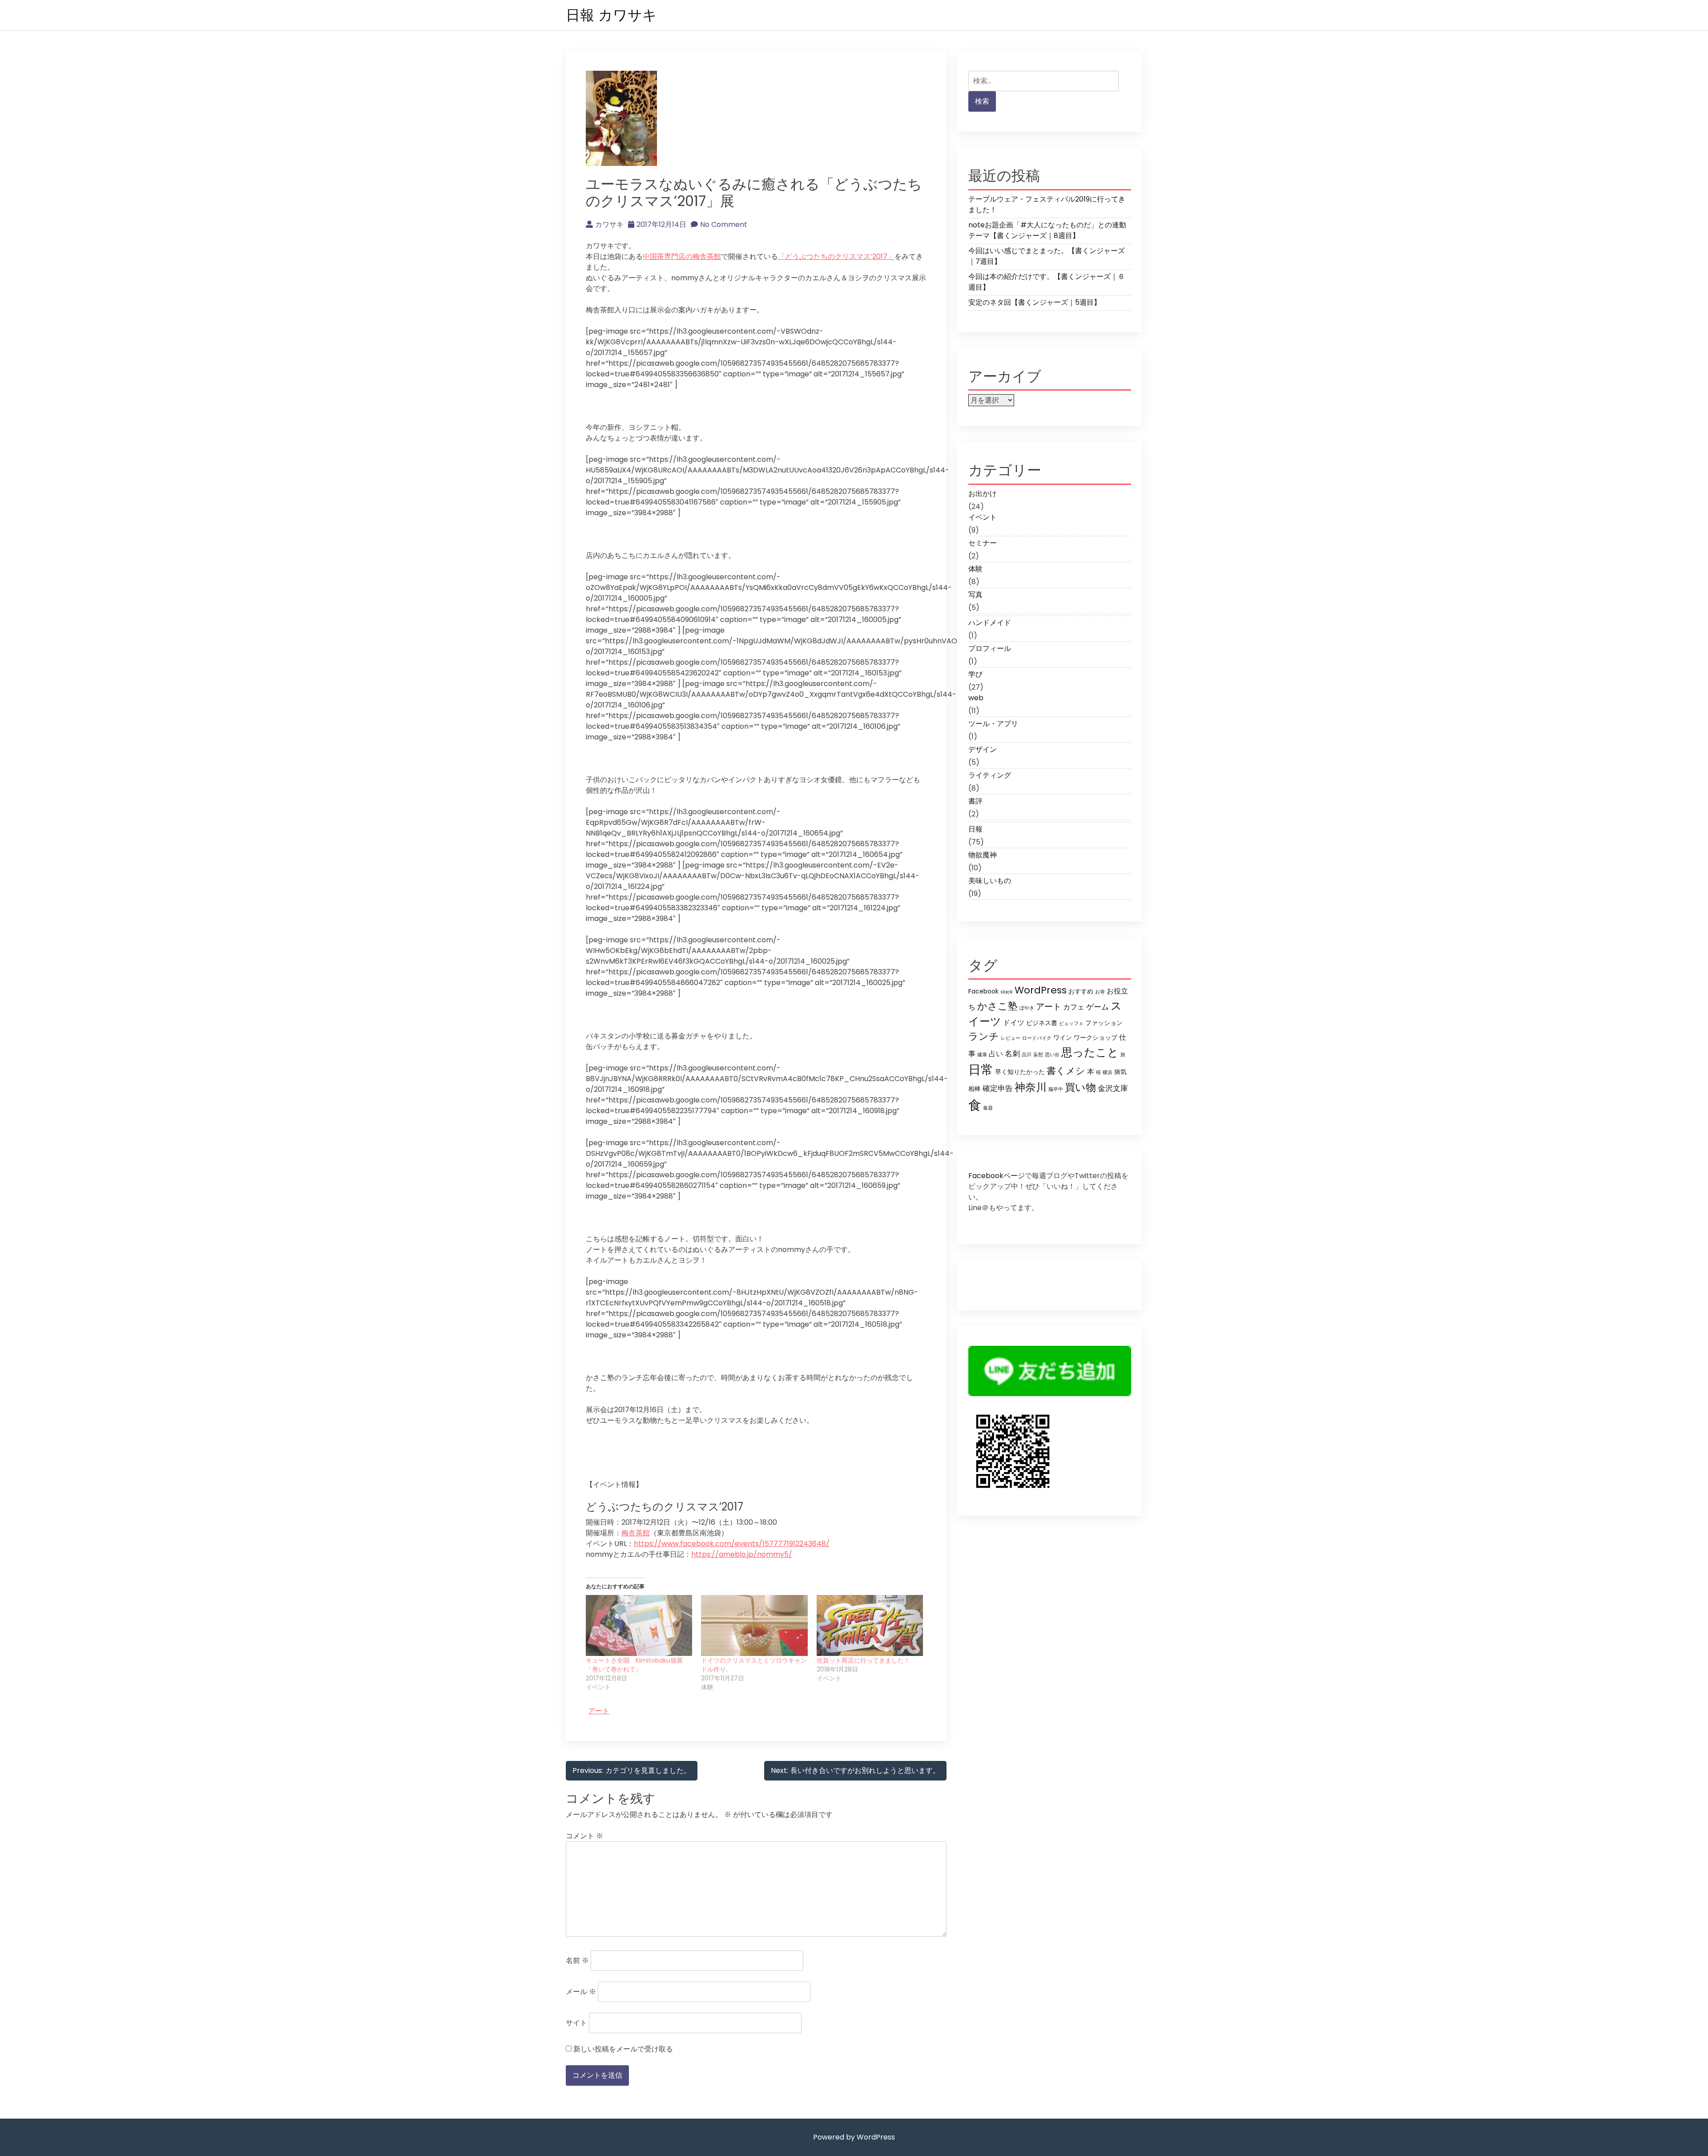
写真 (975, 595)
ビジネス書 (1042, 1023)
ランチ (984, 1036)
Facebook (983, 991)
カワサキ (609, 224)
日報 (975, 829)
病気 (1120, 1072)
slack (1007, 992)
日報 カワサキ (611, 15)
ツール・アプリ (993, 724)
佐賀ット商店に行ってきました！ (863, 1660)
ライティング (990, 775)
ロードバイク (1037, 1038)
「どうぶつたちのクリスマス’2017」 (836, 256)
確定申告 (998, 1088)
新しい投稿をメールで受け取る (623, 2049)
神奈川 (1031, 1087)
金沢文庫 (1113, 1088)
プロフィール (990, 648)
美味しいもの (990, 881)
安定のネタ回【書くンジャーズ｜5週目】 (1035, 302)
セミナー (983, 543)
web (976, 698)
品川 (1027, 1055)
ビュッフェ (1071, 1023)
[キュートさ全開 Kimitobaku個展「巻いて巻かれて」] (639, 1625)
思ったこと (1090, 1052)
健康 (982, 1055)
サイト (576, 2023)
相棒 (975, 1089)
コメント (584, 1836)
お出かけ (983, 494)
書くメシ (1066, 1071)
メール (581, 1992)
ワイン (1063, 1038)
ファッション (1104, 1023)
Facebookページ (997, 1176)
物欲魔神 (983, 855)
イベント (983, 517)
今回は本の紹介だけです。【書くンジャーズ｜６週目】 (1047, 282)
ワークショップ (1096, 1038)
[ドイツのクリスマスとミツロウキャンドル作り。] (754, 1625)
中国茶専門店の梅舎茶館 (682, 256)
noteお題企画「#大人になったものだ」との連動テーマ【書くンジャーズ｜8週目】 (1047, 230)
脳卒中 (1056, 1089)
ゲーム (1098, 1007)
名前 (577, 1960)
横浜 (1108, 1072)
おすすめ (1081, 991)
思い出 (1052, 1055)
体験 (975, 569)
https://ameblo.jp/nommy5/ (742, 1554)
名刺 (1012, 1054)
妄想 (1038, 1055)
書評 (975, 801)
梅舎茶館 (636, 1533)
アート (599, 1711)
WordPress (1041, 990)
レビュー (1011, 1038)
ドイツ (1014, 1023)
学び (975, 674)
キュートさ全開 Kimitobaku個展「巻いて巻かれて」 (634, 1665)
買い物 (1080, 1087)
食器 (988, 1108)
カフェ (1074, 1007)
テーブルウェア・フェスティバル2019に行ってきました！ (1047, 204)
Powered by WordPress (854, 2137)
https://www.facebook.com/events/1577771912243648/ (732, 1544)
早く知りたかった (1020, 1072)
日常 (981, 1070)
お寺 (1100, 992)
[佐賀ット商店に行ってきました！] (870, 1625)
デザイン (983, 749)
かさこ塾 (997, 1006)
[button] (621, 118)
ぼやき (1027, 1008)
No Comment (724, 224)
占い (996, 1054)
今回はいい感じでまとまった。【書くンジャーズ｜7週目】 (1047, 256)
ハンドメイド (990, 623)
